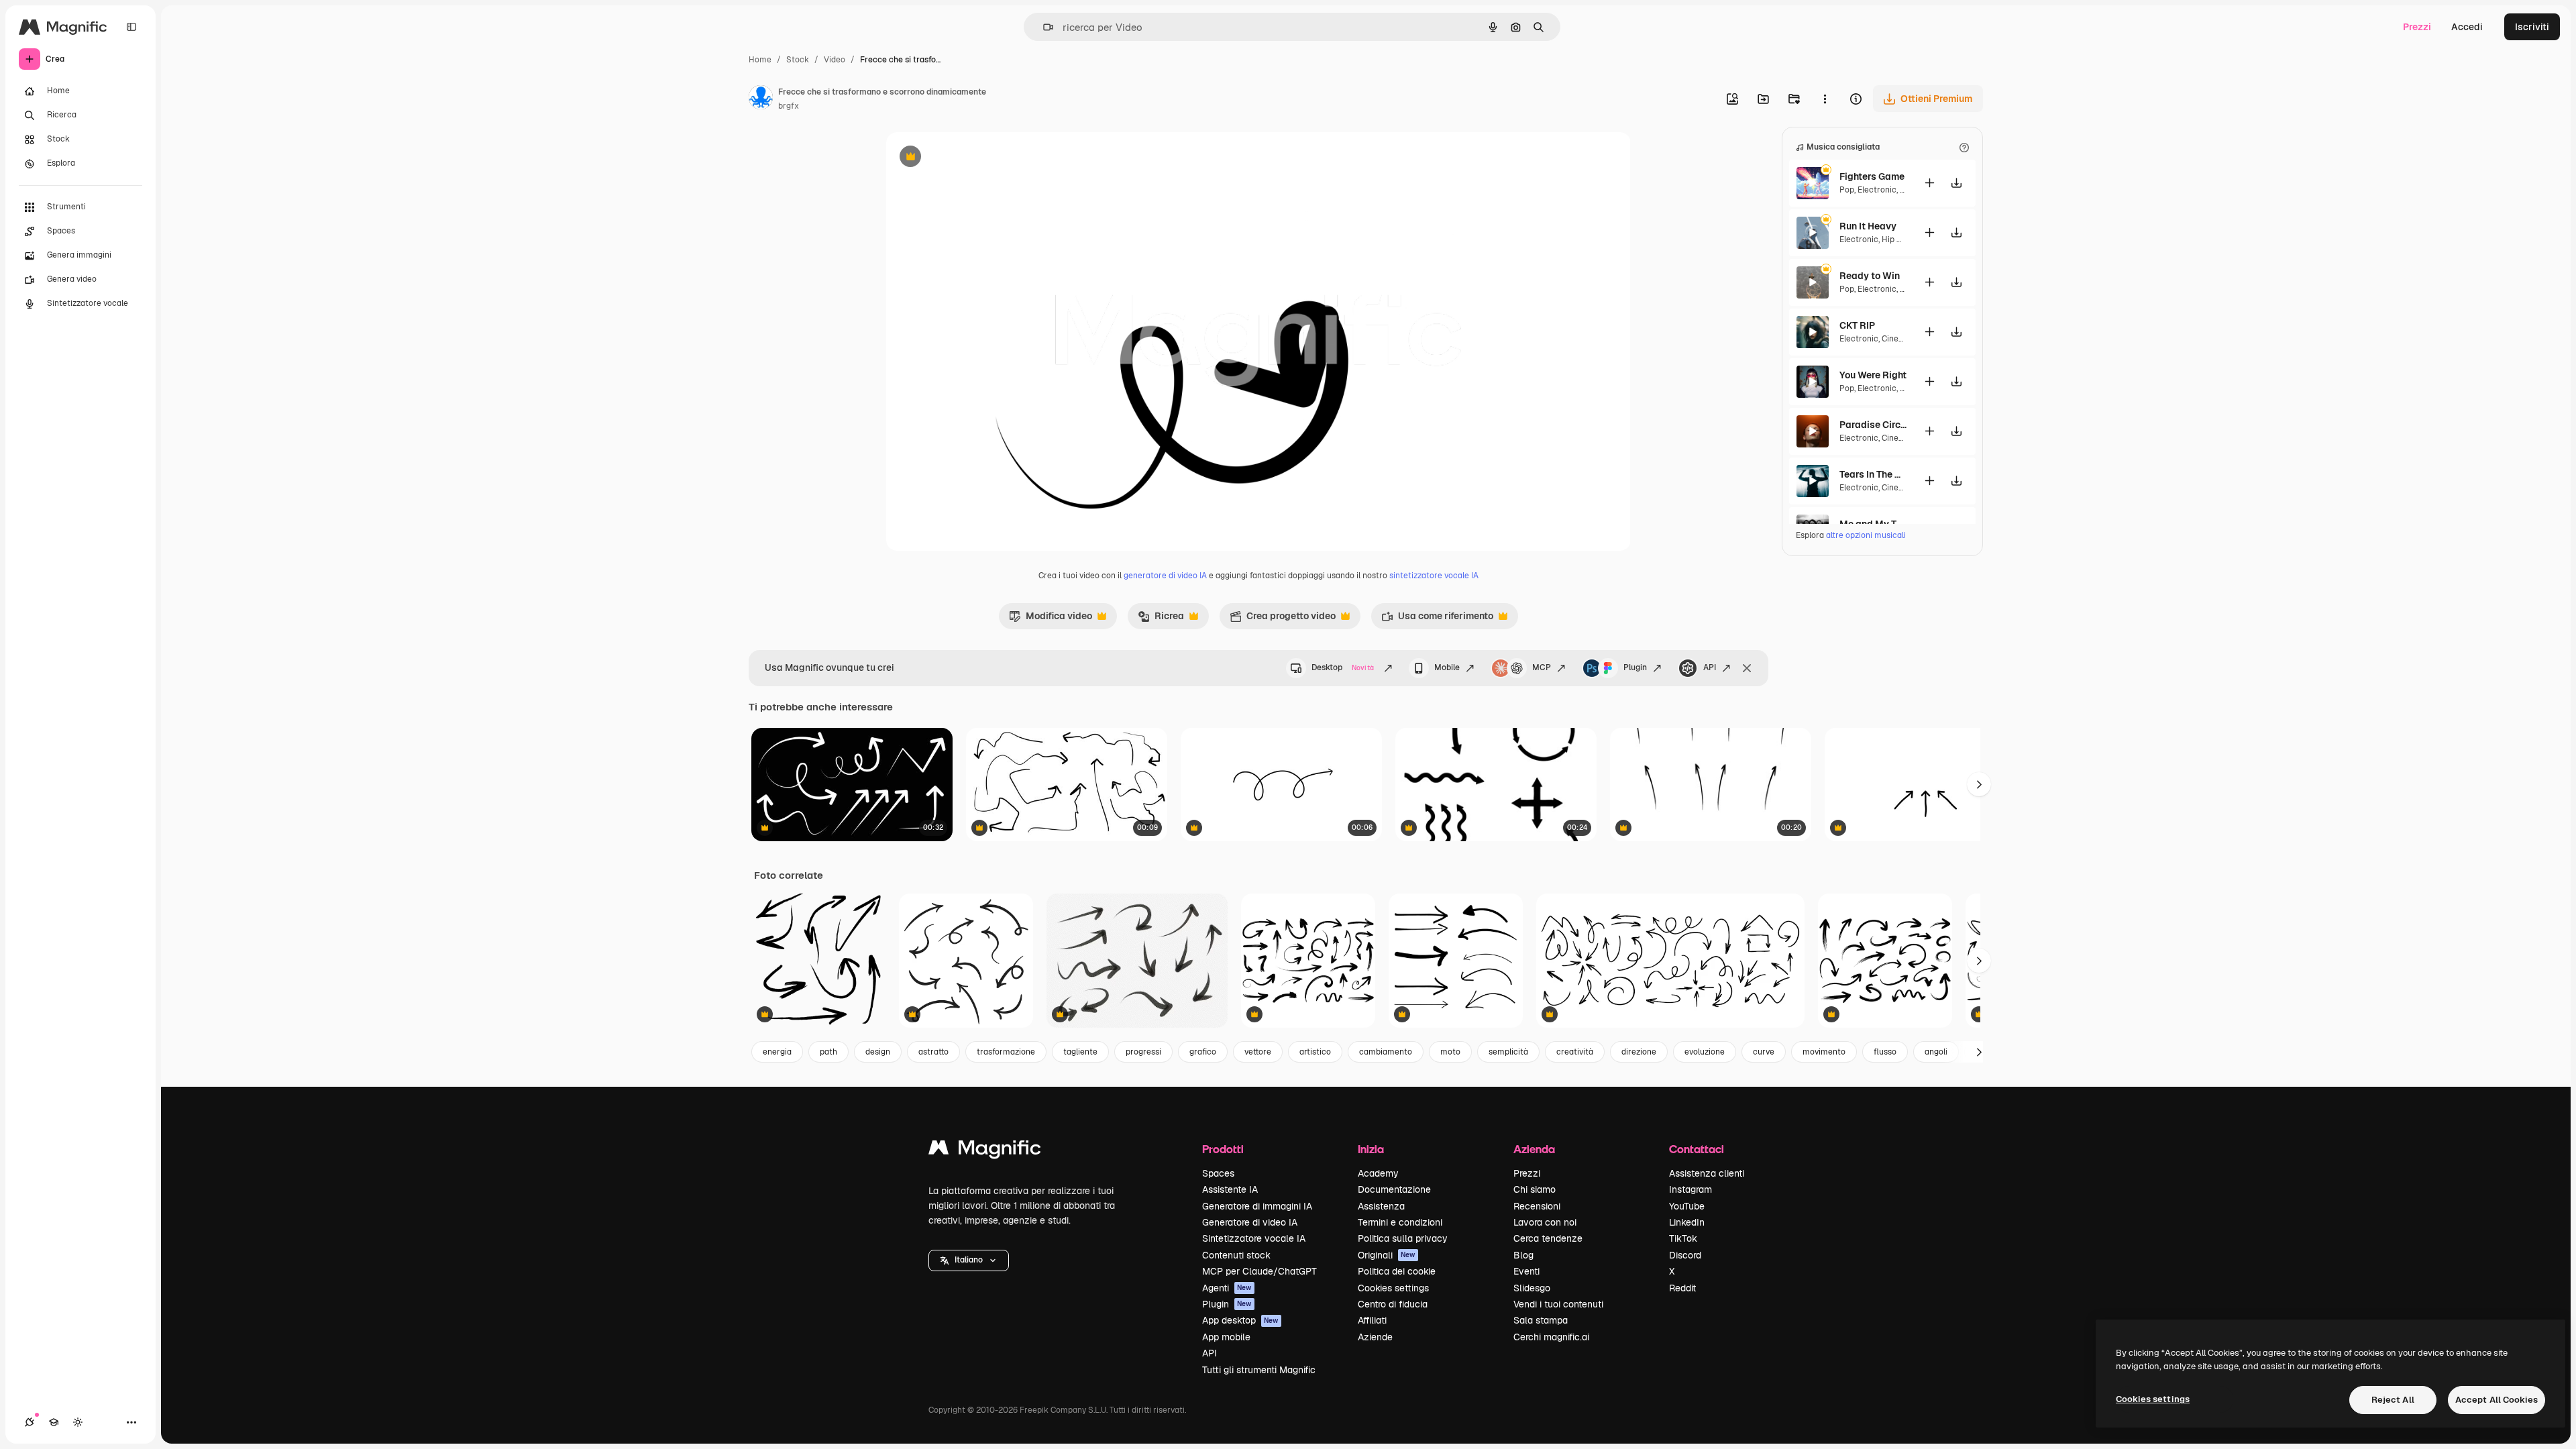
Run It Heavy (1868, 226)
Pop (1847, 190)
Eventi (1526, 1271)
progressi (1143, 1052)
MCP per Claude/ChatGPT (1259, 1271)
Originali (1387, 1255)
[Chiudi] (1747, 668)
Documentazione (1394, 1189)
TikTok (1683, 1238)
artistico (1315, 1052)
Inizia (1371, 1149)
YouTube (1687, 1206)
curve (1764, 1052)
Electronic (1877, 190)
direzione (1639, 1052)
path (828, 1052)
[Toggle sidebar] (131, 27)
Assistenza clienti (1707, 1173)
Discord (1685, 1255)
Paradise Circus (1873, 425)
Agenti (1227, 1288)
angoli (1936, 1052)
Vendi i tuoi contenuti (1558, 1304)
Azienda (1534, 1149)
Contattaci (1697, 1149)
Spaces (1218, 1173)
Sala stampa (1541, 1320)
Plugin (1635, 667)
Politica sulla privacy (1403, 1238)
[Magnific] (985, 1151)
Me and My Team (1873, 524)
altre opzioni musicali (1866, 535)
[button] (969, 1260)
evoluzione (1705, 1052)
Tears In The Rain (1873, 474)
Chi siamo (1535, 1189)
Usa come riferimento (1437, 619)
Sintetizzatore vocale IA (1254, 1238)
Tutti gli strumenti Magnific (1259, 1370)
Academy (1378, 1173)
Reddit (1682, 1288)
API (1710, 667)
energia (777, 1052)
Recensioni (1537, 1206)
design (878, 1052)
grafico (1203, 1052)
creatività (1575, 1052)
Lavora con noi (1545, 1222)
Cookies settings (1393, 1288)
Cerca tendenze (1548, 1238)
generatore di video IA (1165, 576)
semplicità (1508, 1052)
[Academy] (54, 1422)
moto (1450, 1052)
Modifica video (1051, 619)
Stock (798, 60)
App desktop (1240, 1320)
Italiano (969, 1260)
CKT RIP (1857, 325)
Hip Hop (1897, 239)
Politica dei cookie (1397, 1271)
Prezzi (2417, 27)
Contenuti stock (1236, 1255)
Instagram (1690, 1189)
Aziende (1375, 1337)
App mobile (1226, 1337)
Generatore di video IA (1250, 1222)
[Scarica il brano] (1956, 183)
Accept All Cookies (2497, 1400)
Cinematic (1901, 339)
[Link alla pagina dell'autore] (761, 99)
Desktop (1343, 667)
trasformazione (1006, 1052)
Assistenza (1381, 1206)
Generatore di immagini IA (1257, 1206)
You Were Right (1873, 375)
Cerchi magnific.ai (1551, 1337)
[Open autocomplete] (1043, 27)
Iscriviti (2532, 27)
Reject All (2393, 1400)
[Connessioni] (30, 1422)
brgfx (789, 106)
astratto (933, 1052)
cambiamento (1386, 1052)
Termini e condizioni (1400, 1222)
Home (760, 60)
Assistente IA (1230, 1189)
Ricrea (1161, 619)
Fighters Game (1872, 176)
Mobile (1447, 667)
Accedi (2467, 27)
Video (835, 60)
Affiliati (1372, 1320)
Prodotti (1223, 1149)
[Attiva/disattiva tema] (78, 1422)
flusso (1885, 1052)
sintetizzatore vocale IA (1434, 576)
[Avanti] (1979, 961)
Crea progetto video (1283, 619)
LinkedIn (1687, 1222)
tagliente (1080, 1052)
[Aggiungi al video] (1929, 183)
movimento (1824, 1052)
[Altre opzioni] (1825, 99)
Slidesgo (1532, 1288)
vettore (1258, 1052)
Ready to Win (1870, 276)
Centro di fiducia (1393, 1304)
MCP (1542, 667)
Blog (1523, 1255)
